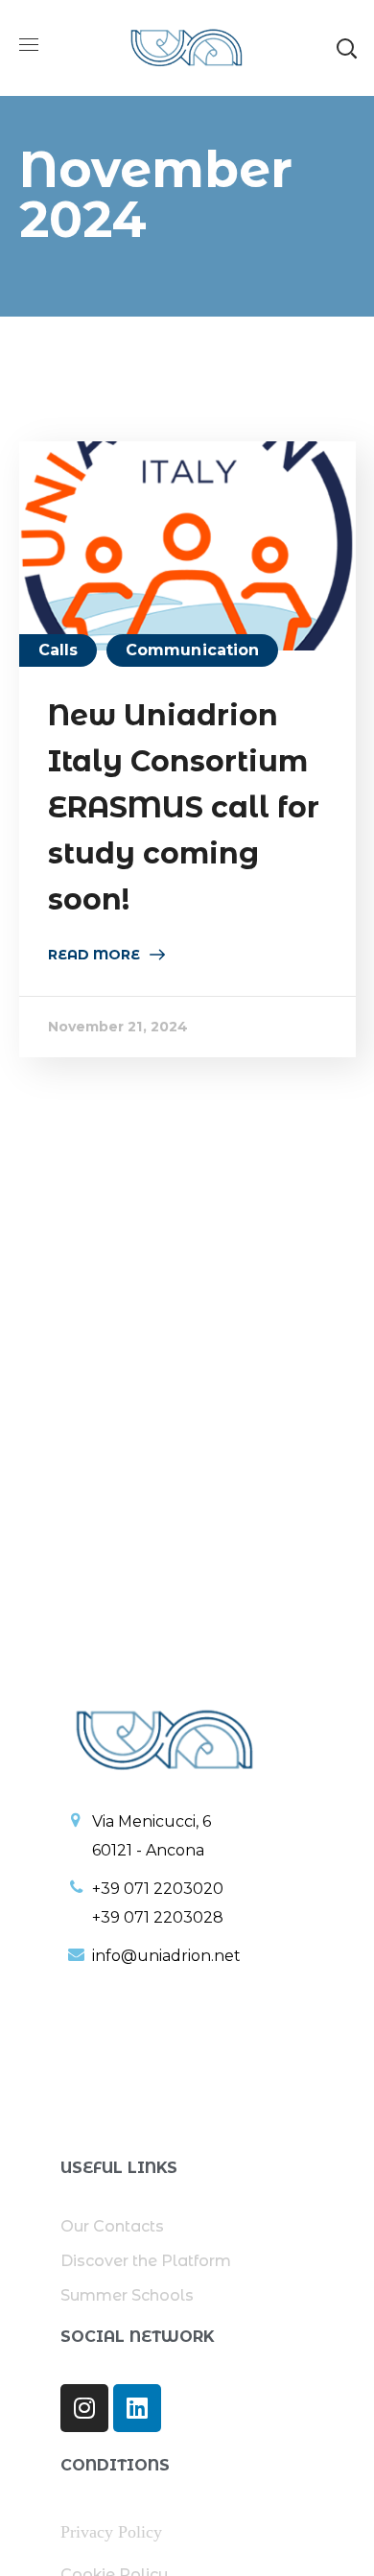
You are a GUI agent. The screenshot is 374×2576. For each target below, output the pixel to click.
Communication (192, 650)
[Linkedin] (137, 2408)
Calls (58, 650)
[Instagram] (84, 2408)
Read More (94, 955)
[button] (346, 48)
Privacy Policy (111, 2532)
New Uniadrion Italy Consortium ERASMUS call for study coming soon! (184, 807)
